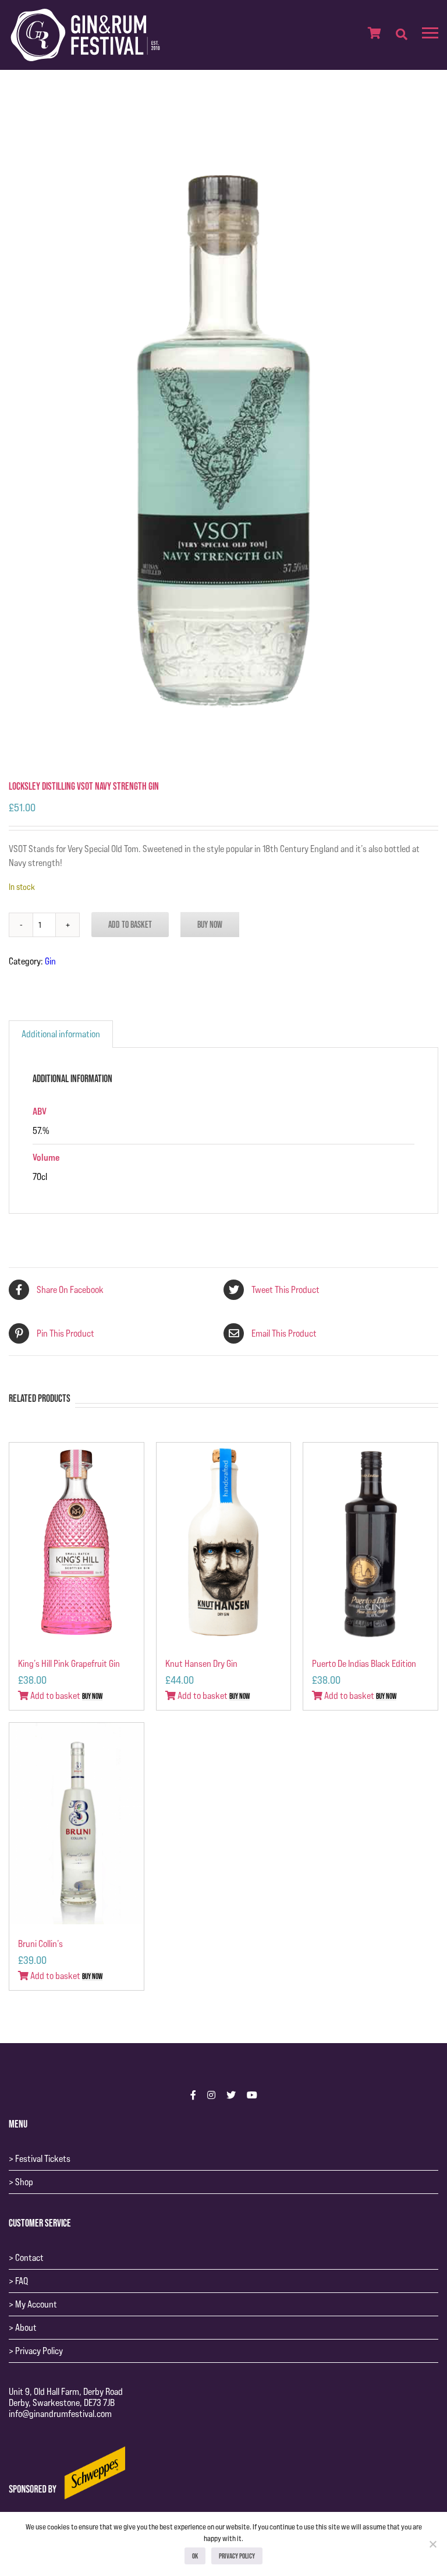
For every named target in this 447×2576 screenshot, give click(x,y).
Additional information (61, 1034)
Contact (29, 2258)
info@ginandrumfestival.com (60, 2414)
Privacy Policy (39, 2351)
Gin (50, 961)
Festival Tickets (43, 2159)
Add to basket (130, 924)
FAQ (22, 2281)
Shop (24, 2182)
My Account (36, 2304)
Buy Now (210, 924)
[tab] (61, 1034)
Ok (195, 2556)
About (26, 2328)
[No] (432, 2544)
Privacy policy (237, 2556)
